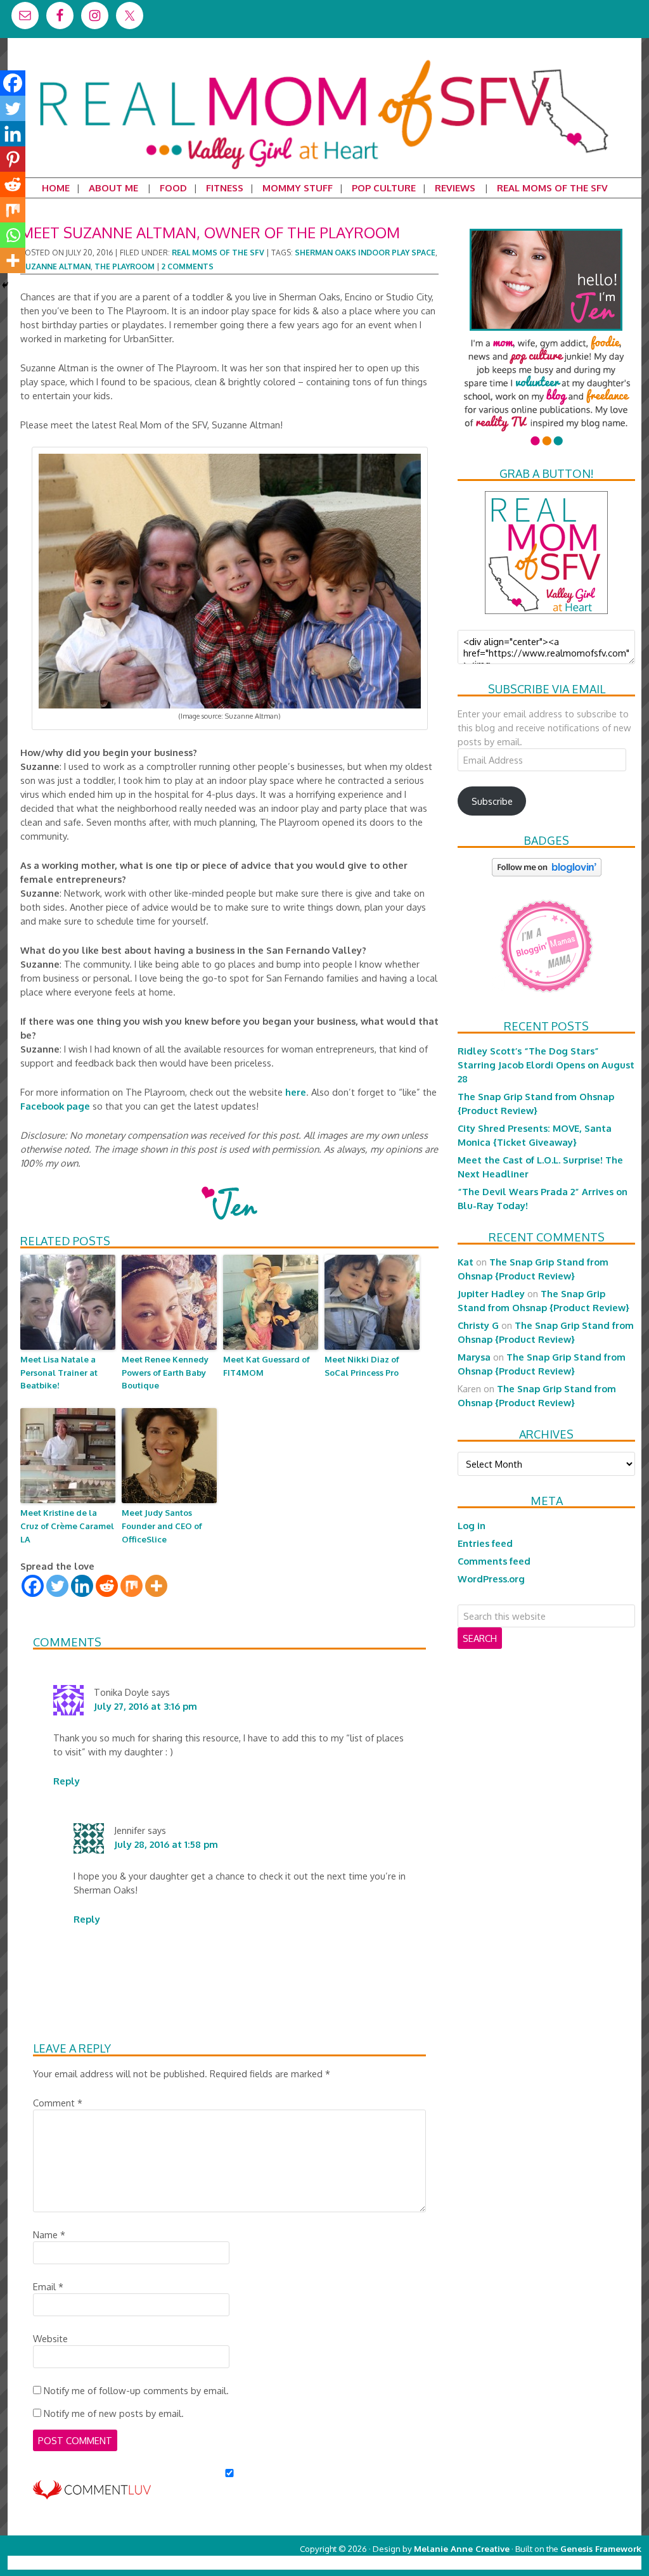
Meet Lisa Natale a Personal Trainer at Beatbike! (59, 1373)
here (296, 1092)
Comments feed (494, 1561)
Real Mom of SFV (324, 60)
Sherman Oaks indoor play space (365, 253)
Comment (58, 2103)
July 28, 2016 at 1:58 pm (166, 1844)
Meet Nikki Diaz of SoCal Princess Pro (362, 1366)
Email (48, 2286)
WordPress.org (491, 1579)
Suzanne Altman (55, 266)
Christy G (478, 1325)
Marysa (474, 1357)
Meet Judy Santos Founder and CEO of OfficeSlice (162, 1526)
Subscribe (492, 801)
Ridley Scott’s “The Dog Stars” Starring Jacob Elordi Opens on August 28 (546, 1065)
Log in (472, 1525)
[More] (156, 1586)
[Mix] (132, 1586)
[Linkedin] (82, 1586)
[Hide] (5, 285)
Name (49, 2234)
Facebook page (55, 1106)
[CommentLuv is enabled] (92, 2493)
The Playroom (125, 266)
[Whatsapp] (13, 235)
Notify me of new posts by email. (114, 2413)
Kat (466, 1262)
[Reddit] (107, 1586)
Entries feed (485, 1543)
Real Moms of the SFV (218, 253)
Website (50, 2338)
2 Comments (188, 266)
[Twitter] (57, 1586)
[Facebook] (33, 1586)
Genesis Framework (601, 2548)
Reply (67, 1781)
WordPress (587, 2562)
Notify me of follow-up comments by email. (136, 2390)
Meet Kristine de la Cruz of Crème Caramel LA (67, 1526)
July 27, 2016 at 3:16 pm (145, 1706)
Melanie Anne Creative (462, 2548)
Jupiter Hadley (491, 1293)
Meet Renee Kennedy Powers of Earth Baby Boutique (165, 1373)
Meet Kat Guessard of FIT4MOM (267, 1366)
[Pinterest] (13, 159)
